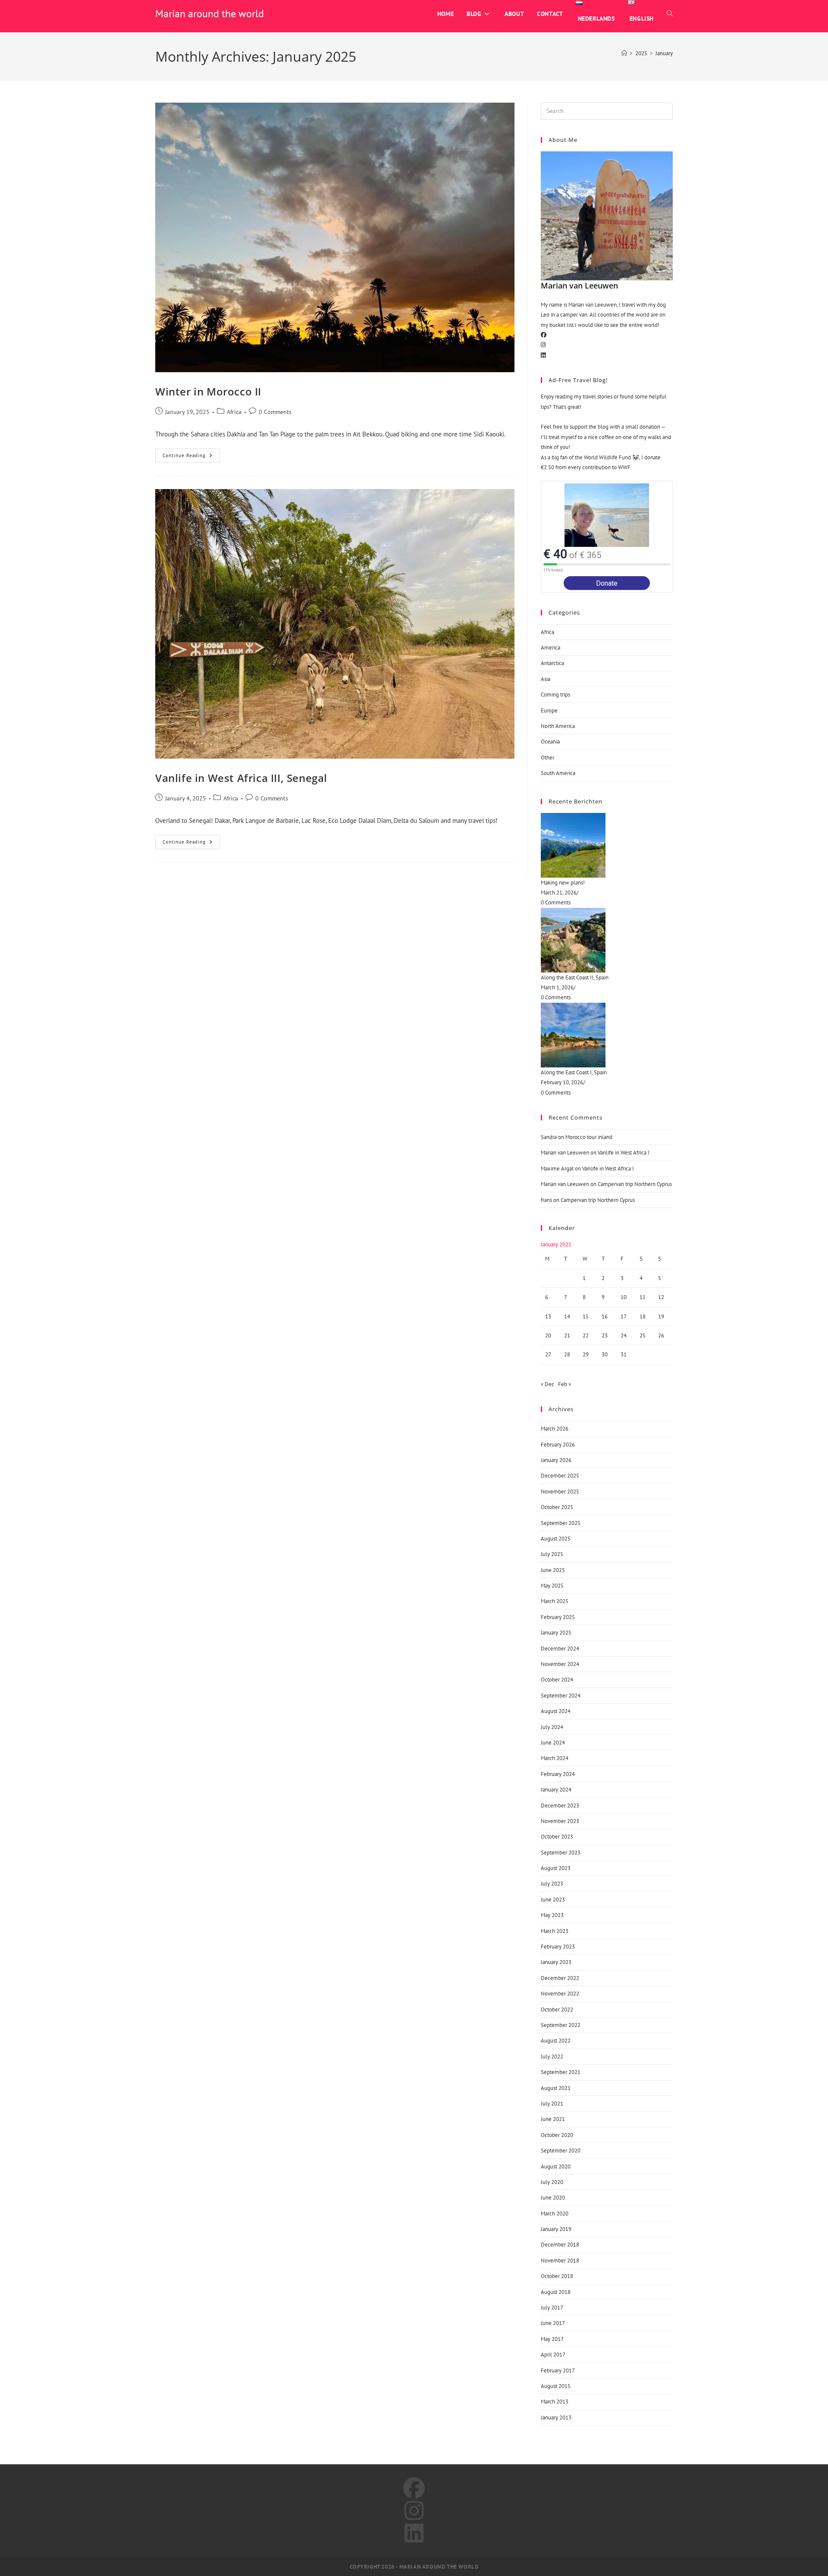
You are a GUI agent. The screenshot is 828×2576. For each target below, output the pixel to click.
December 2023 (560, 1806)
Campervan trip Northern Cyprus (635, 1184)
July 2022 (552, 2057)
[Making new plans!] (607, 845)
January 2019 (556, 2229)
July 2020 (552, 2182)
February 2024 (558, 1774)
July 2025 (552, 1554)
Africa (234, 412)
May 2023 (552, 1915)
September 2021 (561, 2072)
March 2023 (555, 1931)
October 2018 (557, 2276)
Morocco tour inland (589, 1137)
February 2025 (558, 1617)
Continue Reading (191, 453)
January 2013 (556, 2418)
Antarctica (552, 663)
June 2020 (553, 2198)
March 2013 (555, 2402)
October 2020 (557, 2135)
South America (558, 773)
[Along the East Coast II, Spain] (607, 940)
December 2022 (560, 1978)
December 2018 (560, 2245)
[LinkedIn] (543, 355)
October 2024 (557, 1680)
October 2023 (557, 1837)
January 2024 (556, 1790)
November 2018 (560, 2261)
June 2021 (553, 2119)
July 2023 (552, 1884)
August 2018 (556, 2292)
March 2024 (555, 1758)
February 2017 (558, 2370)
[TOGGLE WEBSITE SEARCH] (670, 14)
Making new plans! (563, 883)
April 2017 (553, 2355)
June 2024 (553, 1743)
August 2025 (556, 1539)
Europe (549, 711)
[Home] (624, 53)
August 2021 (556, 2088)
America (550, 648)
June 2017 (553, 2323)
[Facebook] (544, 335)
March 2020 (555, 2214)
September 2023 (561, 1853)
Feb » (565, 1384)
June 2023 (553, 1900)
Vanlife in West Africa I (624, 1153)
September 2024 (561, 1696)
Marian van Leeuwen (565, 1153)
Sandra (549, 1137)
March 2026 (555, 1429)
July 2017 (552, 2308)
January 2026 (556, 1460)
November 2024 (560, 1664)
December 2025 (560, 1476)
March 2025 (555, 1601)
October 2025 (557, 1507)
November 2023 (560, 1821)
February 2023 (558, 1947)
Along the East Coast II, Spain (575, 977)
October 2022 (557, 2010)
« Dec (547, 1384)
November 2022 (560, 1994)
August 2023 (556, 1868)
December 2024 (560, 1649)
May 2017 (552, 2339)
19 (661, 1316)
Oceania (550, 742)
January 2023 (556, 1962)
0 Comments (275, 412)
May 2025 (552, 1586)
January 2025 (556, 1633)
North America (558, 726)
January (664, 53)
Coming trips (555, 695)
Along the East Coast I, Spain (574, 1072)
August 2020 (556, 2167)
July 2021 (552, 2104)
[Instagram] (543, 345)
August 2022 (556, 2041)
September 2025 (561, 1523)
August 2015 (556, 2386)
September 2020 (561, 2151)
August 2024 (556, 1711)
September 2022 (561, 2025)
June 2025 (553, 1570)
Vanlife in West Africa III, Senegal (241, 778)
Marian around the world (210, 14)
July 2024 (552, 1727)
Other (547, 758)
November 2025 (560, 1492)
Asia (546, 679)
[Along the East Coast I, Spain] (607, 1035)
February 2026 (558, 1445)
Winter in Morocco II (208, 391)
